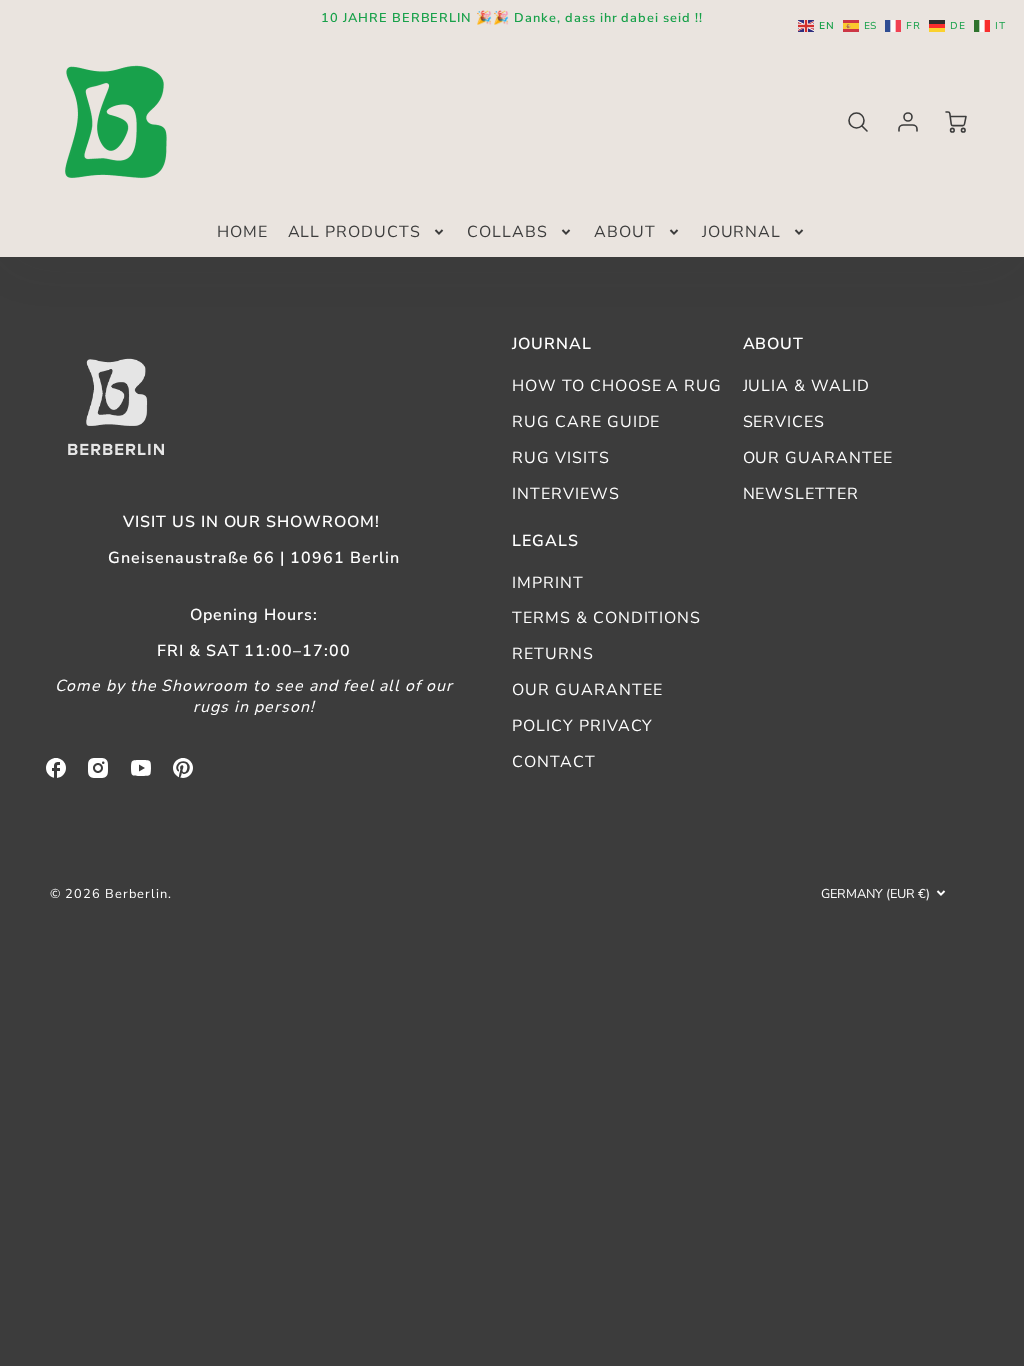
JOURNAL (742, 232)
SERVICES (784, 422)
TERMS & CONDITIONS (606, 618)
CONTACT (554, 762)
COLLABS (507, 232)
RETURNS (553, 654)
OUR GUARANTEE (818, 458)
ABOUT (625, 232)
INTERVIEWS (566, 494)
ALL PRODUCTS (355, 232)
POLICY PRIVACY (582, 726)
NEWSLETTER (801, 494)
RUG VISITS (561, 458)
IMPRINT (548, 583)
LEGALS (545, 541)
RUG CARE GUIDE (586, 422)
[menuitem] (242, 232)
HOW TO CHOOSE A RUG (617, 386)
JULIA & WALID (806, 386)
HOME (242, 232)
